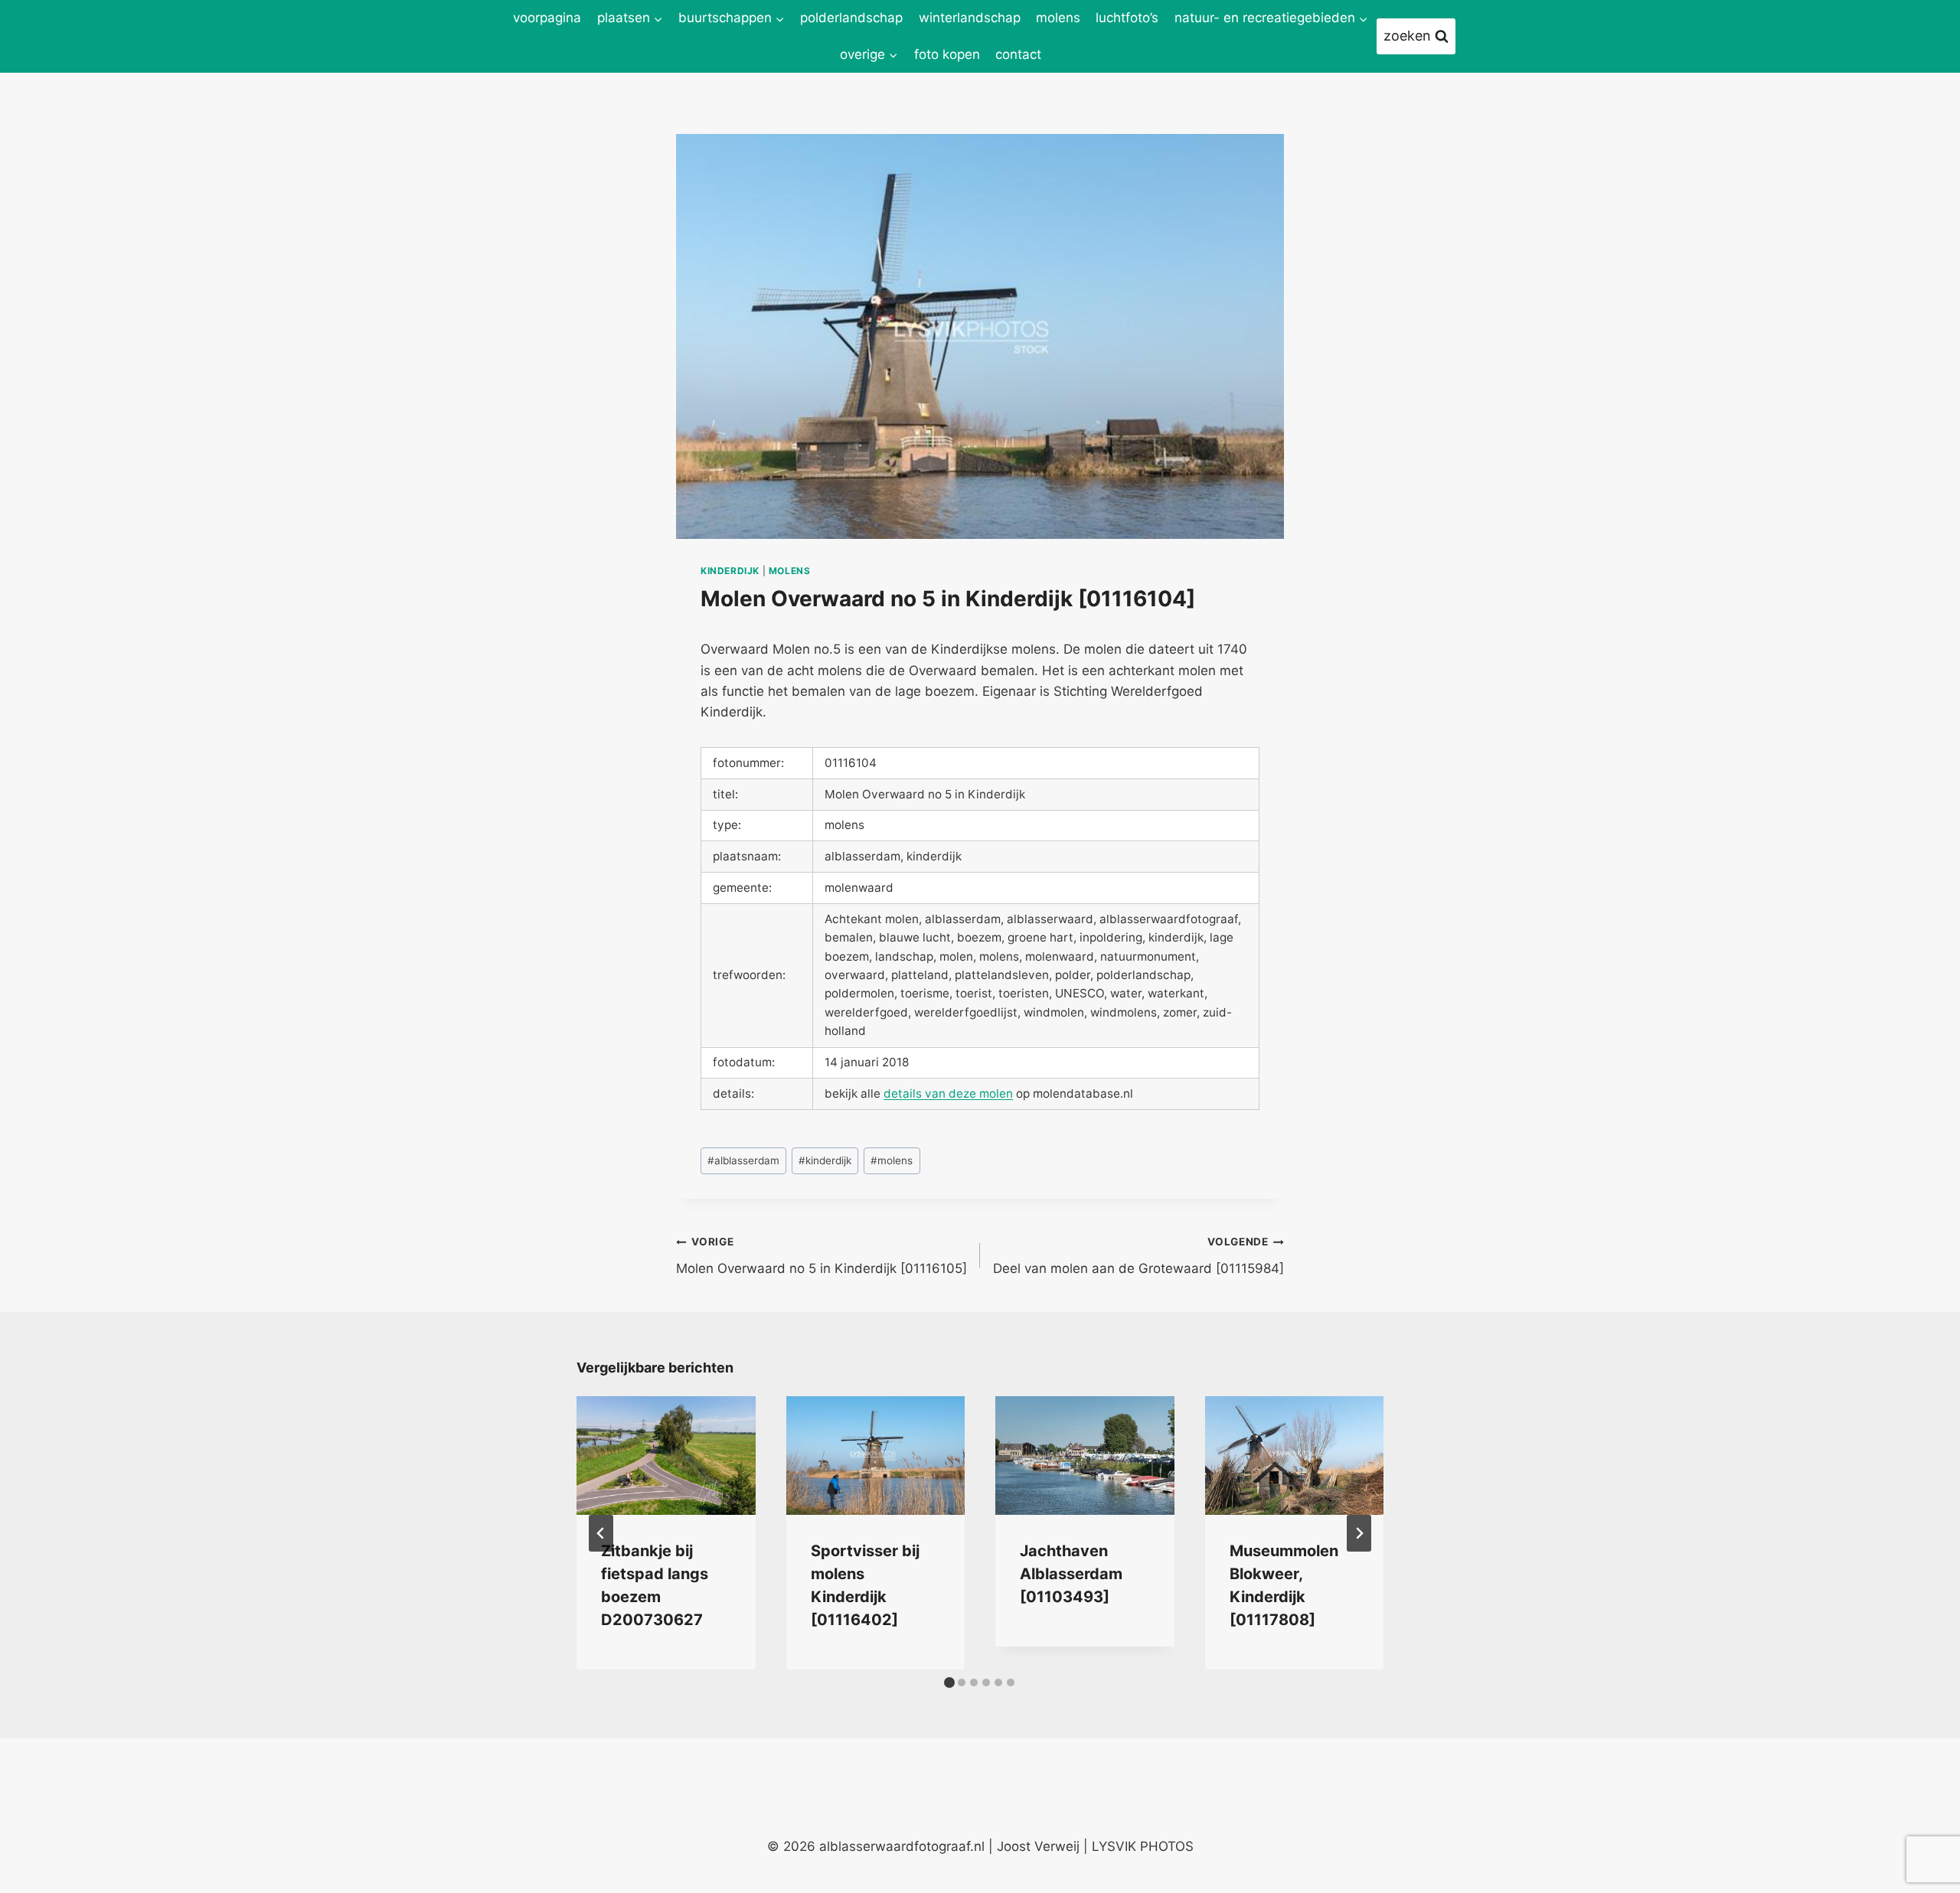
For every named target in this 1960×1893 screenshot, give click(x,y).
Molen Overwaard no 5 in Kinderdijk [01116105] (822, 1256)
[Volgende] (1359, 1533)
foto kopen (947, 54)
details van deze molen (948, 1093)
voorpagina (547, 18)
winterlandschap (970, 18)
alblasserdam (743, 1160)
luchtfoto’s (1127, 18)
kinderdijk (730, 571)
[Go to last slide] (601, 1533)
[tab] (949, 1682)
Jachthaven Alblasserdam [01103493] (1071, 1575)
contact (1018, 54)
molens (1058, 18)
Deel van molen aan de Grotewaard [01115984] (1138, 1256)
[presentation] (666, 1456)
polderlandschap (851, 18)
